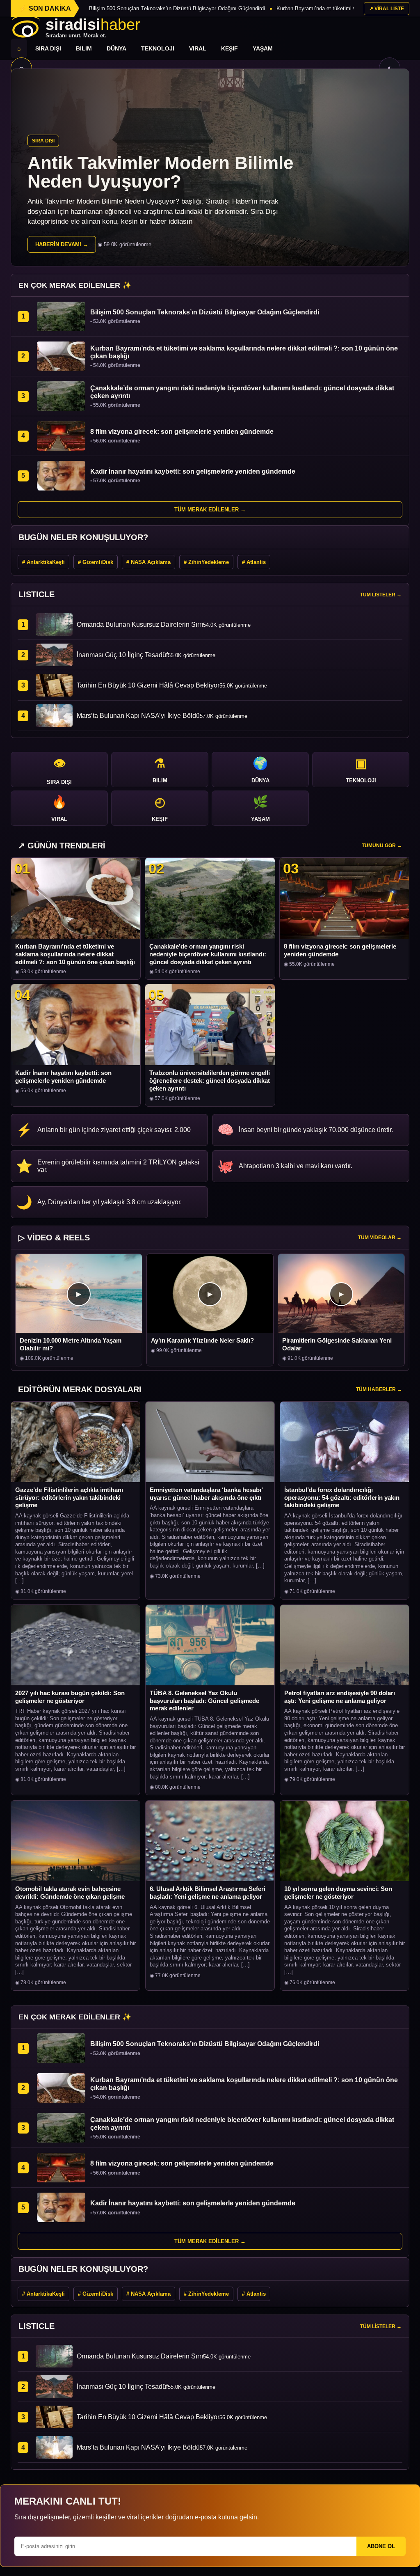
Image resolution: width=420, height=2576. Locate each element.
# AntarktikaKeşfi (43, 562)
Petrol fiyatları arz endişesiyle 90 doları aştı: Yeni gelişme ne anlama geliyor (340, 1697)
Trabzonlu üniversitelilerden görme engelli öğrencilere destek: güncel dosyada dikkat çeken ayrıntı (210, 1081)
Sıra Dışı (48, 48)
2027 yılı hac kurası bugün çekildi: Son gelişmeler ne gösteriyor (70, 1697)
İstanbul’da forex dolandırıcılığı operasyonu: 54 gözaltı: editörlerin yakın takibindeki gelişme (342, 1498)
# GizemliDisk (96, 562)
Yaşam (263, 48)
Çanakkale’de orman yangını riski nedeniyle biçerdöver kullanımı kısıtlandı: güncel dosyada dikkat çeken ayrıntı (208, 954)
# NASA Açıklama (148, 562)
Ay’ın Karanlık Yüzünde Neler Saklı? (202, 1340)
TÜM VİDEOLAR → (380, 1238)
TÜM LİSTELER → (381, 595)
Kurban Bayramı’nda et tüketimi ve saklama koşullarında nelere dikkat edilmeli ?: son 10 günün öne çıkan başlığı (75, 954)
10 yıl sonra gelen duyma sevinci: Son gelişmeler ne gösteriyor (338, 1893)
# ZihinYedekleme (206, 562)
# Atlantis (254, 562)
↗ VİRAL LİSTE (387, 9)
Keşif (229, 48)
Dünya (116, 48)
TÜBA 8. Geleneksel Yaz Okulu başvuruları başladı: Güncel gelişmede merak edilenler (204, 1701)
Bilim (84, 48)
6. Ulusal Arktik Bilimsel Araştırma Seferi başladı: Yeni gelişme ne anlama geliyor (208, 1893)
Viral (198, 48)
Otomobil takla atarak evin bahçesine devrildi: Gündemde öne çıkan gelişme (70, 1893)
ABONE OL (381, 2546)
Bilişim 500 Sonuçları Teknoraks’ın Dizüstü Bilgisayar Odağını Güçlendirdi (177, 8)
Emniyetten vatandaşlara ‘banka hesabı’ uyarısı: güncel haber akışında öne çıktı (206, 1494)
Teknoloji (158, 48)
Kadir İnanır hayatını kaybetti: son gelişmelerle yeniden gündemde (63, 1077)
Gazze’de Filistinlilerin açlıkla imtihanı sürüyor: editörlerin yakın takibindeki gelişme (69, 1498)
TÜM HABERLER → (379, 1389)
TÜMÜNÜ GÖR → (382, 846)
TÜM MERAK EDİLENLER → (210, 510)
